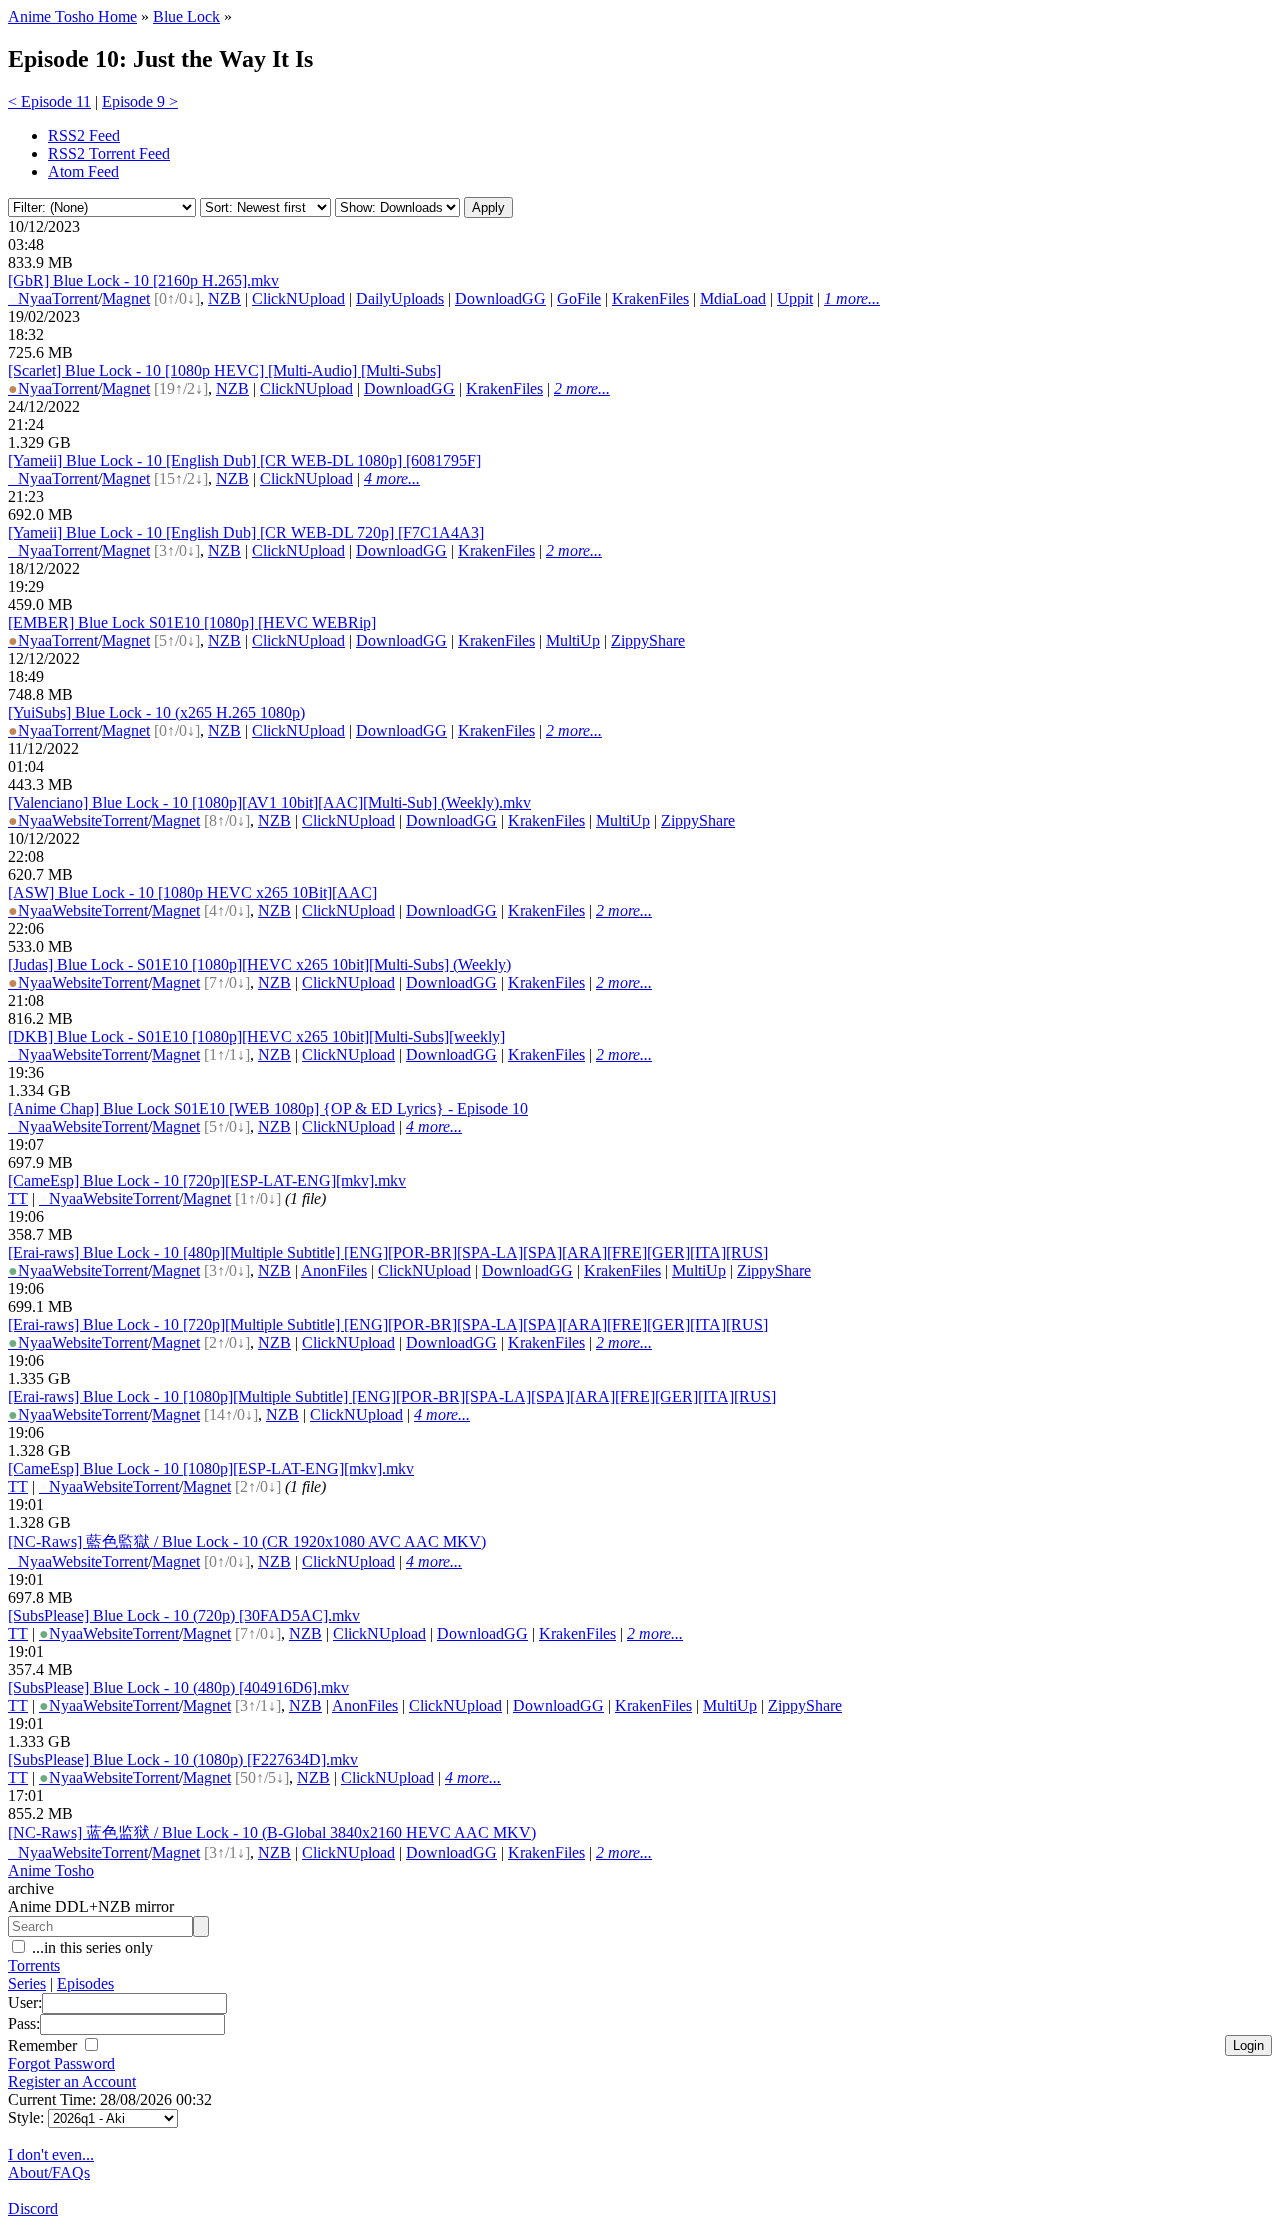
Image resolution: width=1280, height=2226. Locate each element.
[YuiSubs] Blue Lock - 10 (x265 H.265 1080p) (156, 712)
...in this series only (90, 1947)
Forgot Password (61, 2063)
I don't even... (51, 2154)
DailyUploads (400, 298)
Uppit (795, 298)
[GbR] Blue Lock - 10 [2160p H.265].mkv (143, 280)
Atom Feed (83, 171)
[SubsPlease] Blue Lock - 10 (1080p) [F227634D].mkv (183, 1759)
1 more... (852, 298)
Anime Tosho (51, 1870)
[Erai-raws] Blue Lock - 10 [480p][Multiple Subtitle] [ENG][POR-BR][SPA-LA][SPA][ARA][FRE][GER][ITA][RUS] (388, 1252)
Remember (44, 2045)
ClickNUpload (298, 298)
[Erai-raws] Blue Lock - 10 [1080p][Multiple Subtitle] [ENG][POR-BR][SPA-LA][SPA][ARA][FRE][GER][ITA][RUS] (392, 1396)
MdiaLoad (733, 298)
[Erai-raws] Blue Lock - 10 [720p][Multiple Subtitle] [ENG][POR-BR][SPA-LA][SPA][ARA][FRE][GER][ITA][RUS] (388, 1324)
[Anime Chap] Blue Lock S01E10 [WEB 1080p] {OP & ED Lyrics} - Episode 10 (268, 1108)
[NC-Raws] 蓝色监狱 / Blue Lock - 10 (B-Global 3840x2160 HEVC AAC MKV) (272, 1832)
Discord (33, 2208)
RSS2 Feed (84, 135)
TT (18, 1198)
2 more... (582, 388)
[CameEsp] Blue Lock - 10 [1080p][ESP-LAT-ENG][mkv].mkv (211, 1468)
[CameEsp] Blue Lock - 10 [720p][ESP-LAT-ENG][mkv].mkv (207, 1180)
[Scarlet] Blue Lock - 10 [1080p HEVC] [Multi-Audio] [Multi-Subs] (224, 370)
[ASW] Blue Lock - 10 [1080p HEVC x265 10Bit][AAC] (192, 892)
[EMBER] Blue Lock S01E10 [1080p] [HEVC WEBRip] (192, 622)
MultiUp (573, 640)
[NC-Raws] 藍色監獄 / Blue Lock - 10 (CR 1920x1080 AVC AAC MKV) (247, 1541)
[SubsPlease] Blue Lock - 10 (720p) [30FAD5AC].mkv (184, 1615)
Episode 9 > (140, 101)
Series (27, 1983)
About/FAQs (49, 2172)
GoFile (579, 298)
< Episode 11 (49, 101)
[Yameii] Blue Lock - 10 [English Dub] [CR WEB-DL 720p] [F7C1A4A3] (246, 532)
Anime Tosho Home (72, 16)
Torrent (75, 298)
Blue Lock (186, 16)
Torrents (34, 1965)
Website (77, 820)
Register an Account (72, 2081)
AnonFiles (334, 1270)
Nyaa (30, 298)
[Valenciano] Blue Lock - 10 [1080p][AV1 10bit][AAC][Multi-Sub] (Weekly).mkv (269, 802)
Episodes (85, 1983)
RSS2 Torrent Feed (109, 153)
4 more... (392, 478)
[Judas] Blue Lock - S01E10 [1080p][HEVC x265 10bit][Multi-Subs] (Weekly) (259, 964)
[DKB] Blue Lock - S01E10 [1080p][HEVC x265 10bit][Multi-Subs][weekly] (256, 1036)
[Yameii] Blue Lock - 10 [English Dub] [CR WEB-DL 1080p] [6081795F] (244, 460)
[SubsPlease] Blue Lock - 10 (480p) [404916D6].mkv (178, 1687)
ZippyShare (648, 640)
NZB (224, 298)
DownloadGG (500, 298)
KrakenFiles (650, 298)
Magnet (126, 298)
